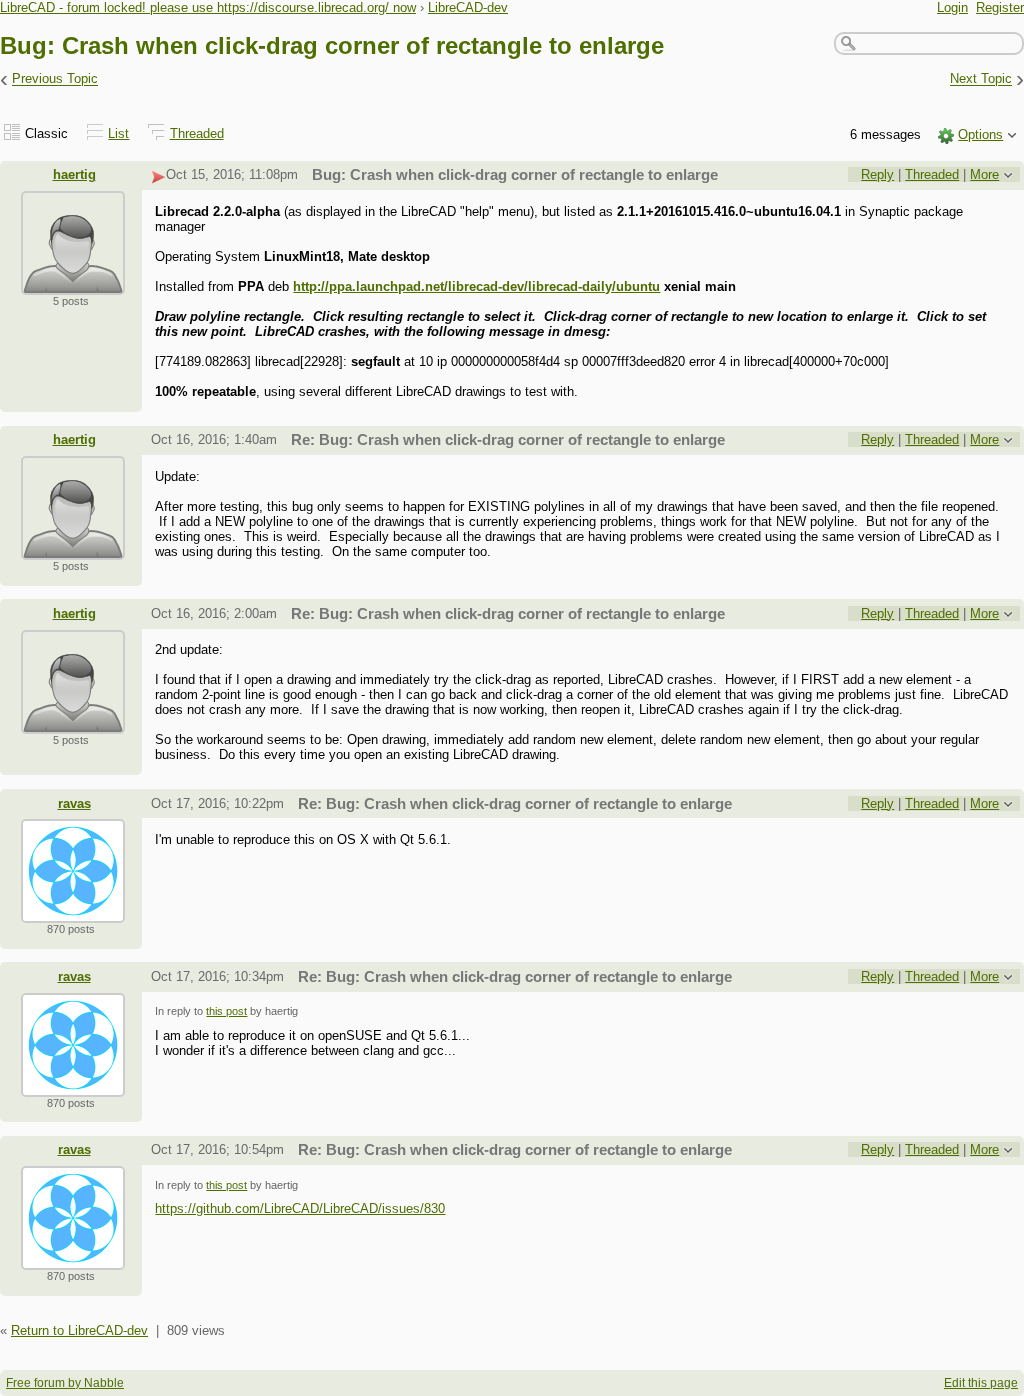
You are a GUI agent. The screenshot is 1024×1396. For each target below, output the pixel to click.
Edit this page (981, 1383)
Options (980, 134)
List (118, 133)
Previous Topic (55, 79)
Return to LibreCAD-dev (79, 1330)
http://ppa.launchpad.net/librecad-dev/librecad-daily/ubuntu (476, 286)
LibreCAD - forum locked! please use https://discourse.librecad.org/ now (208, 7)
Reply (877, 174)
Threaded (197, 133)
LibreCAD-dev (468, 7)
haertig (74, 174)
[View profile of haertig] (73, 282)
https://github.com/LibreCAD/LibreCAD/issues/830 (300, 1208)
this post (226, 1011)
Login (952, 7)
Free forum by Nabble (65, 1383)
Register (1000, 7)
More (984, 174)
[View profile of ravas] (73, 910)
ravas (74, 803)
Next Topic (981, 79)
